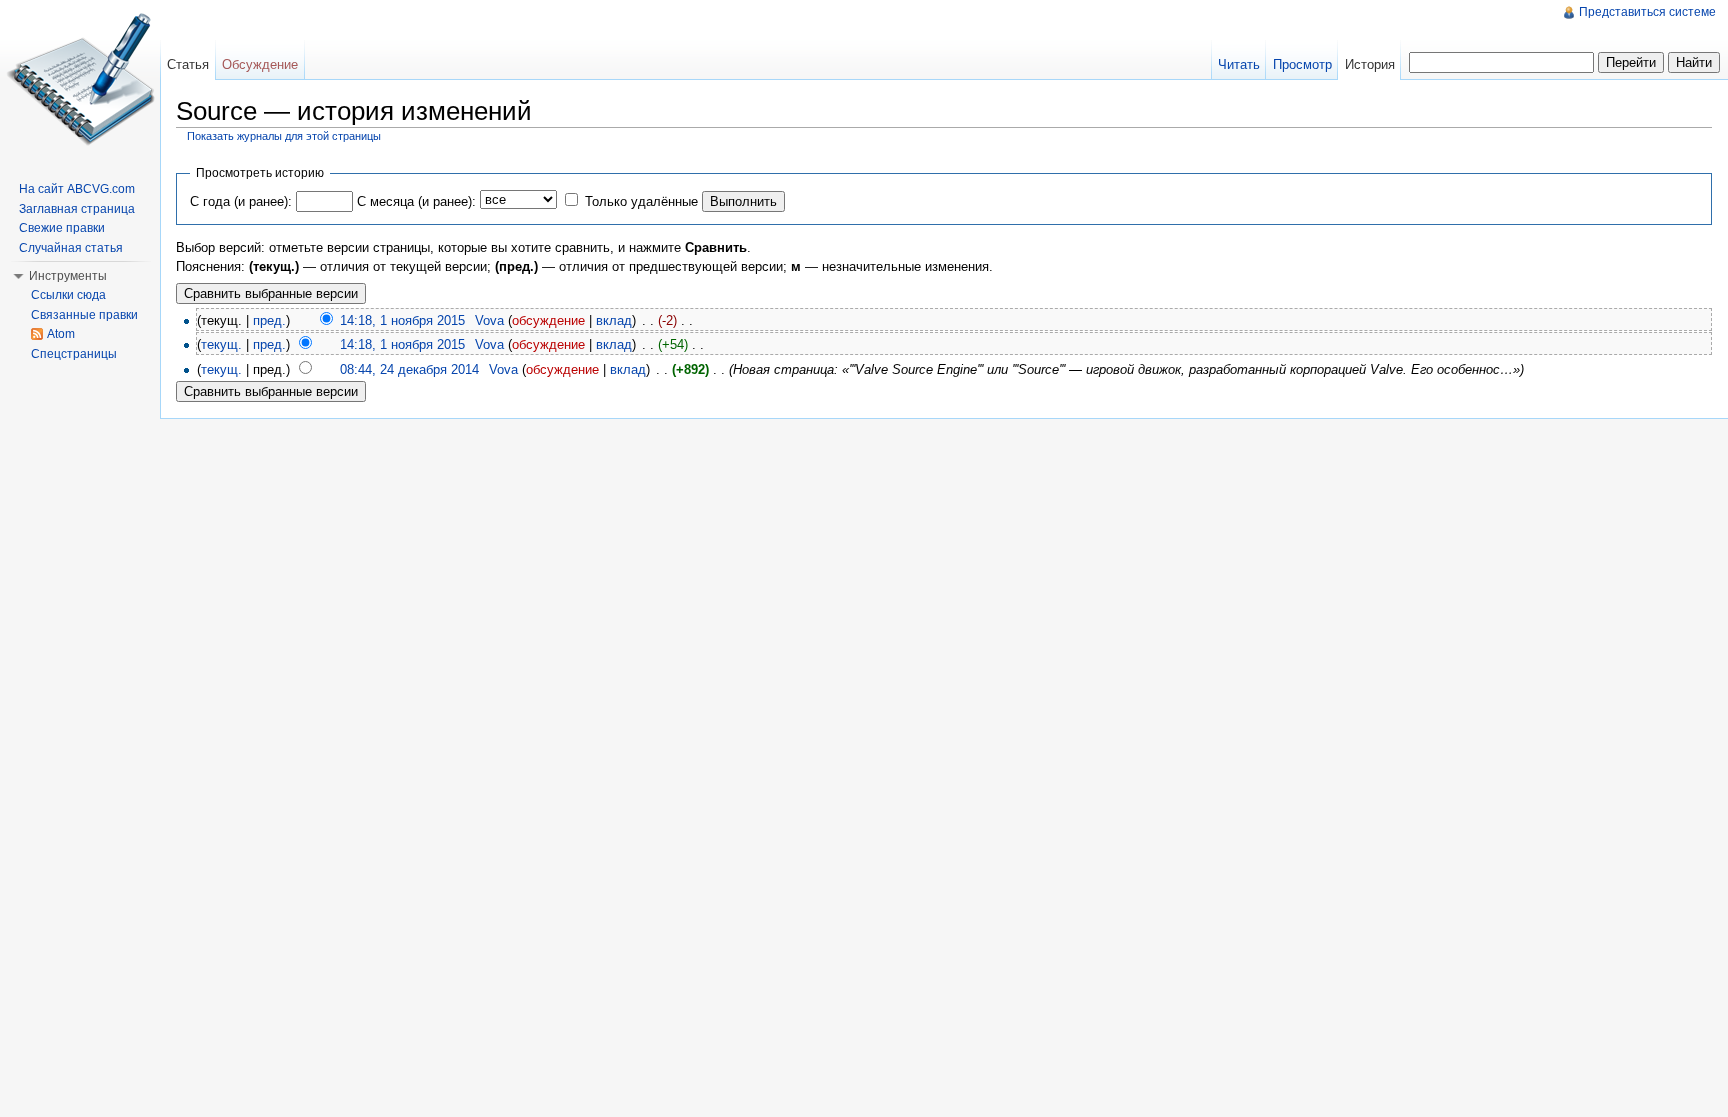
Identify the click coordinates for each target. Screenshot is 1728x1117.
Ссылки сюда (68, 295)
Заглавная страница (77, 209)
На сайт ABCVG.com (77, 189)
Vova (489, 320)
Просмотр (1302, 64)
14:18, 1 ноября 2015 (402, 320)
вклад (614, 320)
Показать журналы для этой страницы (284, 136)
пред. (269, 320)
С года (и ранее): (241, 201)
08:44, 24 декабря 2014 (409, 369)
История (1370, 64)
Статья (188, 64)
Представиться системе (1647, 12)
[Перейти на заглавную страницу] (80, 80)
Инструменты (68, 276)
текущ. (221, 344)
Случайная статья (71, 248)
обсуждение (548, 320)
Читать (1239, 64)
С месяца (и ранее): (416, 201)
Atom (61, 334)
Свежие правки (62, 228)
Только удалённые (641, 201)
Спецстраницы (74, 354)
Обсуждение (260, 64)
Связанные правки (84, 315)
